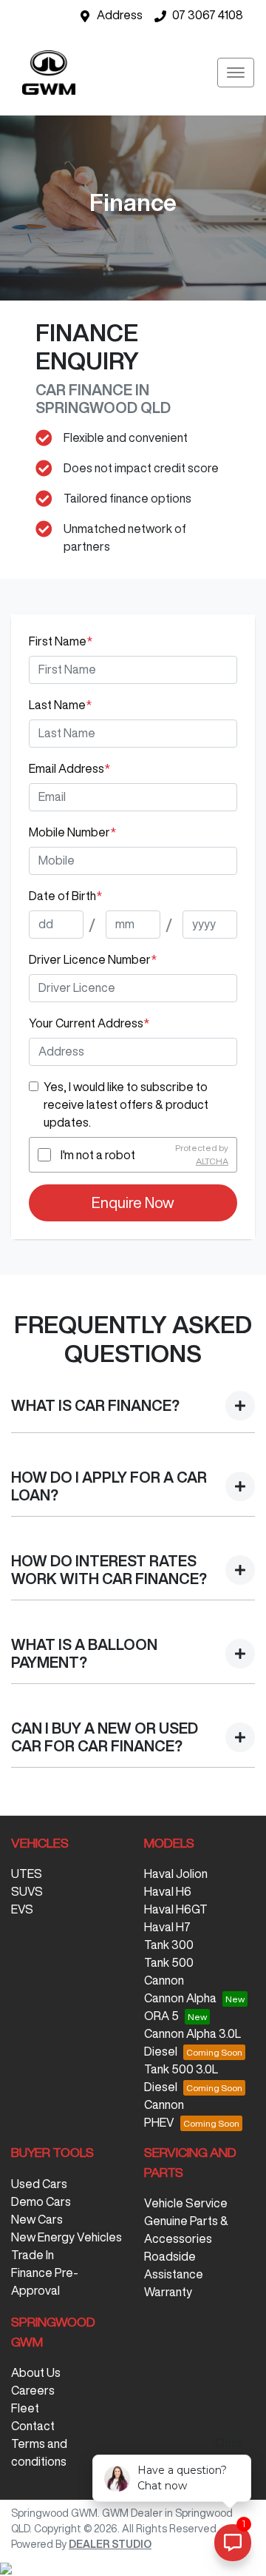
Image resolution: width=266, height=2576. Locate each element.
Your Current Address (89, 1023)
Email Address (69, 768)
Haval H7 (167, 1927)
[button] (236, 73)
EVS (22, 1909)
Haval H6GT (176, 1909)
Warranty (168, 2292)
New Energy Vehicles (66, 2237)
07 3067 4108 (208, 15)
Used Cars (39, 2184)
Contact (33, 2426)
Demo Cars (41, 2201)
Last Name (60, 705)
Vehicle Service (186, 2203)
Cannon (164, 1980)
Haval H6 (168, 1891)
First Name (61, 641)
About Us (36, 2372)
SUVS (27, 1891)
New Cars (37, 2219)
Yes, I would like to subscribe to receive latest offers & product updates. (126, 1104)
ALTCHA (212, 1161)
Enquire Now (133, 1203)
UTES (27, 1874)
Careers (33, 2390)
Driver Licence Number (93, 959)
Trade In (33, 2255)
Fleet (25, 2408)
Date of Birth (65, 896)
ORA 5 (161, 2016)
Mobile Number (72, 832)
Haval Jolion (176, 1874)
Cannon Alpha (180, 1998)
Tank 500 (169, 1962)
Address (120, 15)
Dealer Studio (110, 2544)
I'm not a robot (98, 1155)
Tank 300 (169, 1945)
